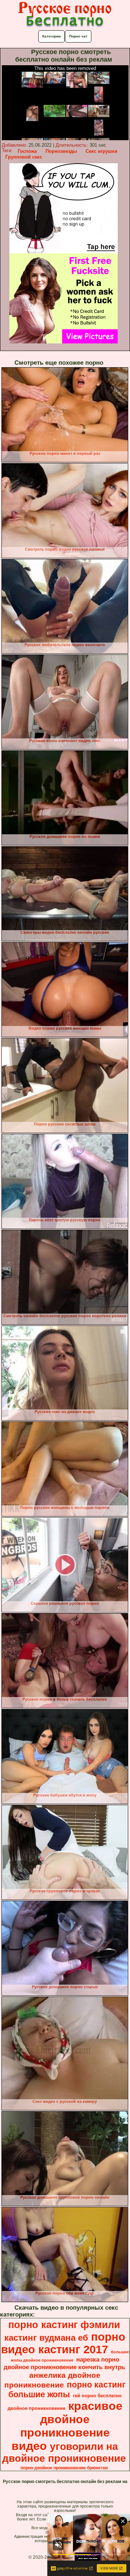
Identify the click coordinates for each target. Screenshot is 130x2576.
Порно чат (78, 36)
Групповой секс (24, 157)
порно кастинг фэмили (64, 2325)
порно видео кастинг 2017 (63, 2343)
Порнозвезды (61, 151)
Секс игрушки (101, 151)
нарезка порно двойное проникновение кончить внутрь (64, 2363)
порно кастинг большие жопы (67, 2390)
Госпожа (27, 151)
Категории (51, 36)
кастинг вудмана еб (46, 2338)
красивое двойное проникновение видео (67, 2426)
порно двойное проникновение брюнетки (64, 2468)
